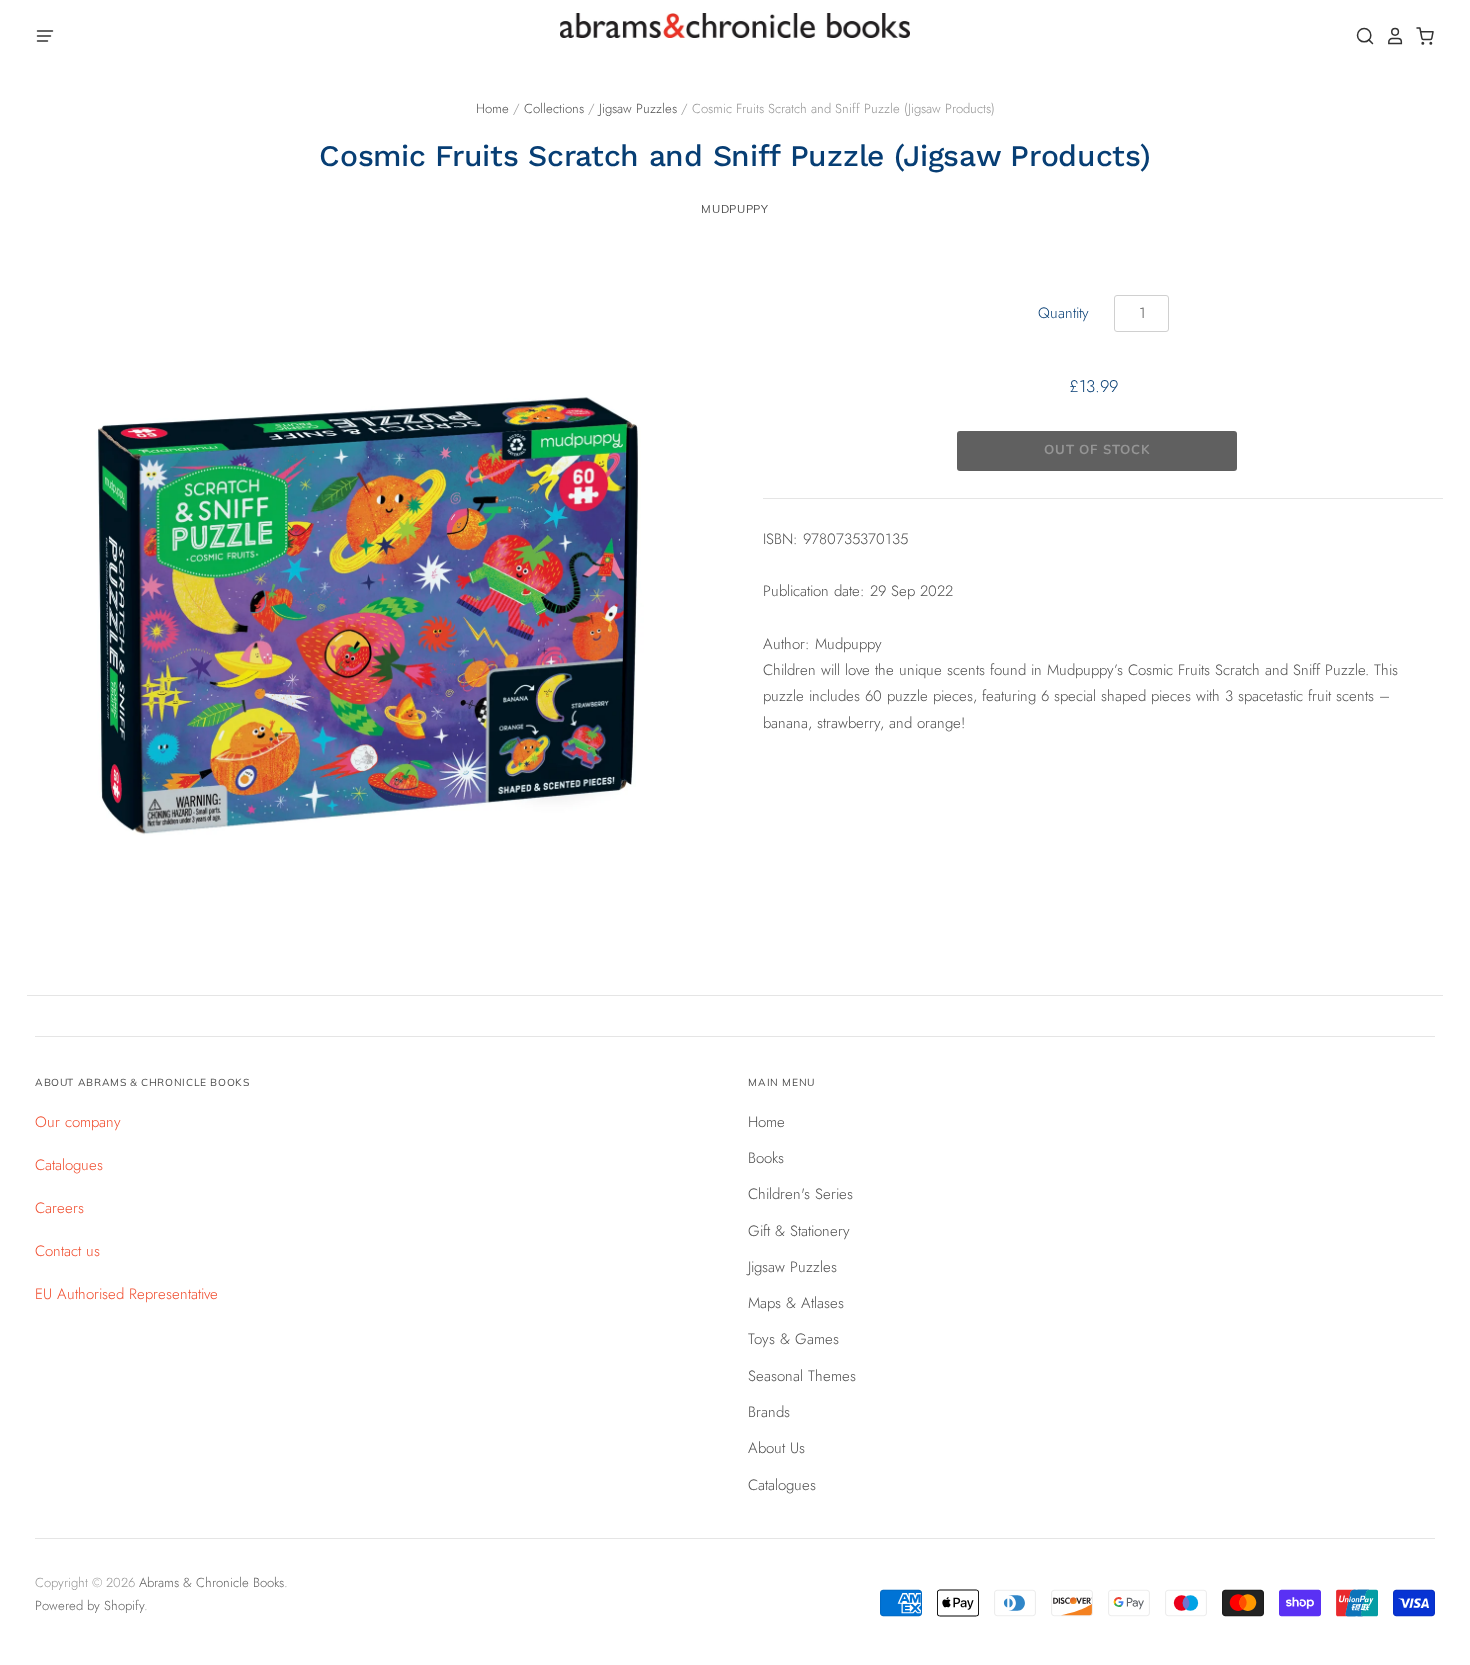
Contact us (67, 1251)
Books (766, 1158)
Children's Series (800, 1194)
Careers (59, 1208)
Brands (769, 1412)
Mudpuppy (734, 209)
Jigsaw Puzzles (638, 108)
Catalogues (69, 1165)
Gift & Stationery (799, 1231)
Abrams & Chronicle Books (211, 1582)
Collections (554, 108)
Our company (78, 1122)
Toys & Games (793, 1339)
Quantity (1063, 313)
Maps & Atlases (796, 1303)
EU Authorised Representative (126, 1294)
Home (492, 108)
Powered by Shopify (89, 1605)
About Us (776, 1448)
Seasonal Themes (802, 1376)
